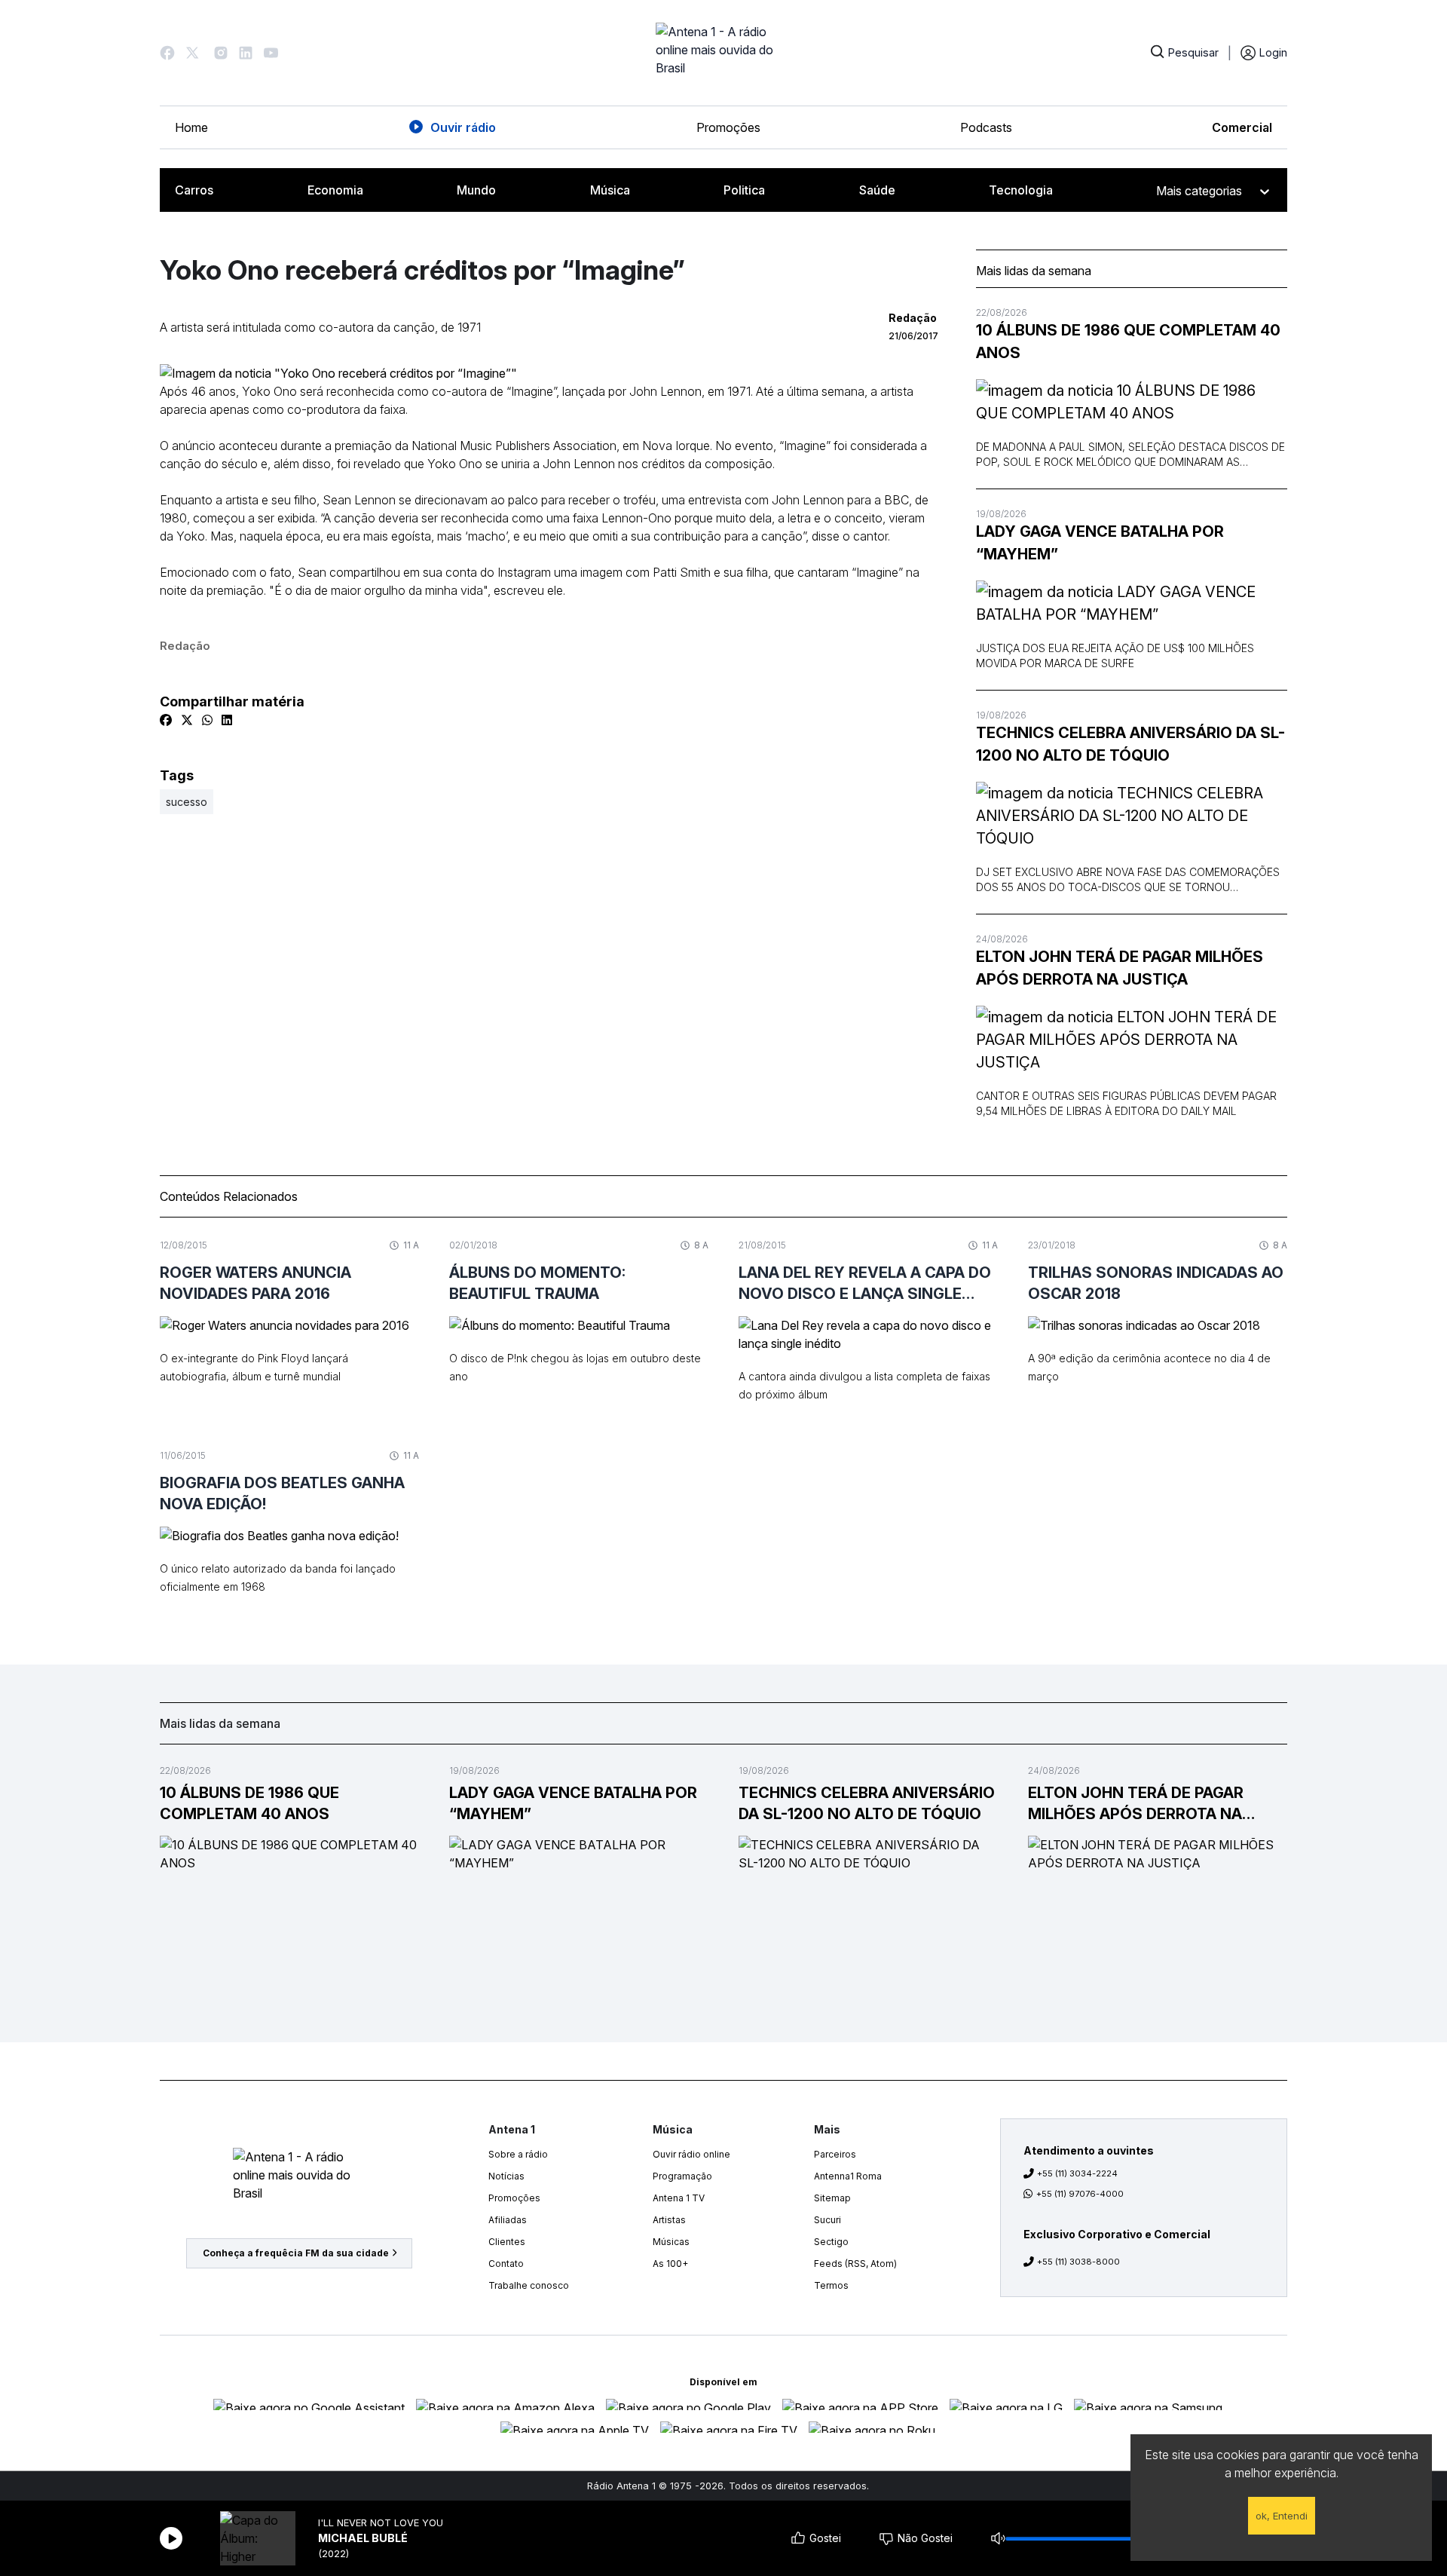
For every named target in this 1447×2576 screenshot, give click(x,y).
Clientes (507, 2242)
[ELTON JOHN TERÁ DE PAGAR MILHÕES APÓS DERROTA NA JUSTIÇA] (1132, 1040)
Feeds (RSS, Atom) (855, 2264)
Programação (682, 2176)
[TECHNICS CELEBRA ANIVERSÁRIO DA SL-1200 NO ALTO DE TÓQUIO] (1132, 816)
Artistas (669, 2220)
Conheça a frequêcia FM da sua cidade (296, 2253)
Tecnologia (1021, 190)
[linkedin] (227, 720)
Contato (506, 2264)
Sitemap (832, 2198)
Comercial (1242, 127)
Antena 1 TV (679, 2198)
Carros (194, 190)
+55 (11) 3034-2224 (1077, 2173)
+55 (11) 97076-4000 (1080, 2194)
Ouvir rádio (463, 127)
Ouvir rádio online (691, 2154)
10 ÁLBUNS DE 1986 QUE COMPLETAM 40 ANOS (1128, 342)
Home (191, 127)
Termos (831, 2285)
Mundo (476, 190)
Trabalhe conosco (529, 2285)
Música (610, 190)
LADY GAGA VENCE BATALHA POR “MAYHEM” (1100, 543)
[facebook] (166, 720)
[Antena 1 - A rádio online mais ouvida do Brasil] (723, 53)
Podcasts (986, 127)
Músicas (671, 2242)
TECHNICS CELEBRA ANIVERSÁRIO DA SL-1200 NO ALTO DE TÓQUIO (1130, 744)
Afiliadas (508, 2220)
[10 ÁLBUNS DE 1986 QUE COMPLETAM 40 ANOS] (1132, 402)
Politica (744, 190)
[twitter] (187, 720)
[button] (167, 53)
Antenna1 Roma (848, 2176)
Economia (335, 190)
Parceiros (835, 2154)
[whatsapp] (207, 720)
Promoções (728, 127)
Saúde (877, 190)
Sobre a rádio (518, 2154)
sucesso (187, 802)
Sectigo (831, 2242)
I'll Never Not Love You (381, 2523)
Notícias (506, 2176)
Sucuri (828, 2220)
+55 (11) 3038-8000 (1078, 2262)
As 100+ (670, 2264)
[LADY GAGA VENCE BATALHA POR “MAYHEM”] (1132, 603)
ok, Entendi (1282, 2516)
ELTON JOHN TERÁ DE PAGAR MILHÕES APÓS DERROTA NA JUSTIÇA (1120, 968)
